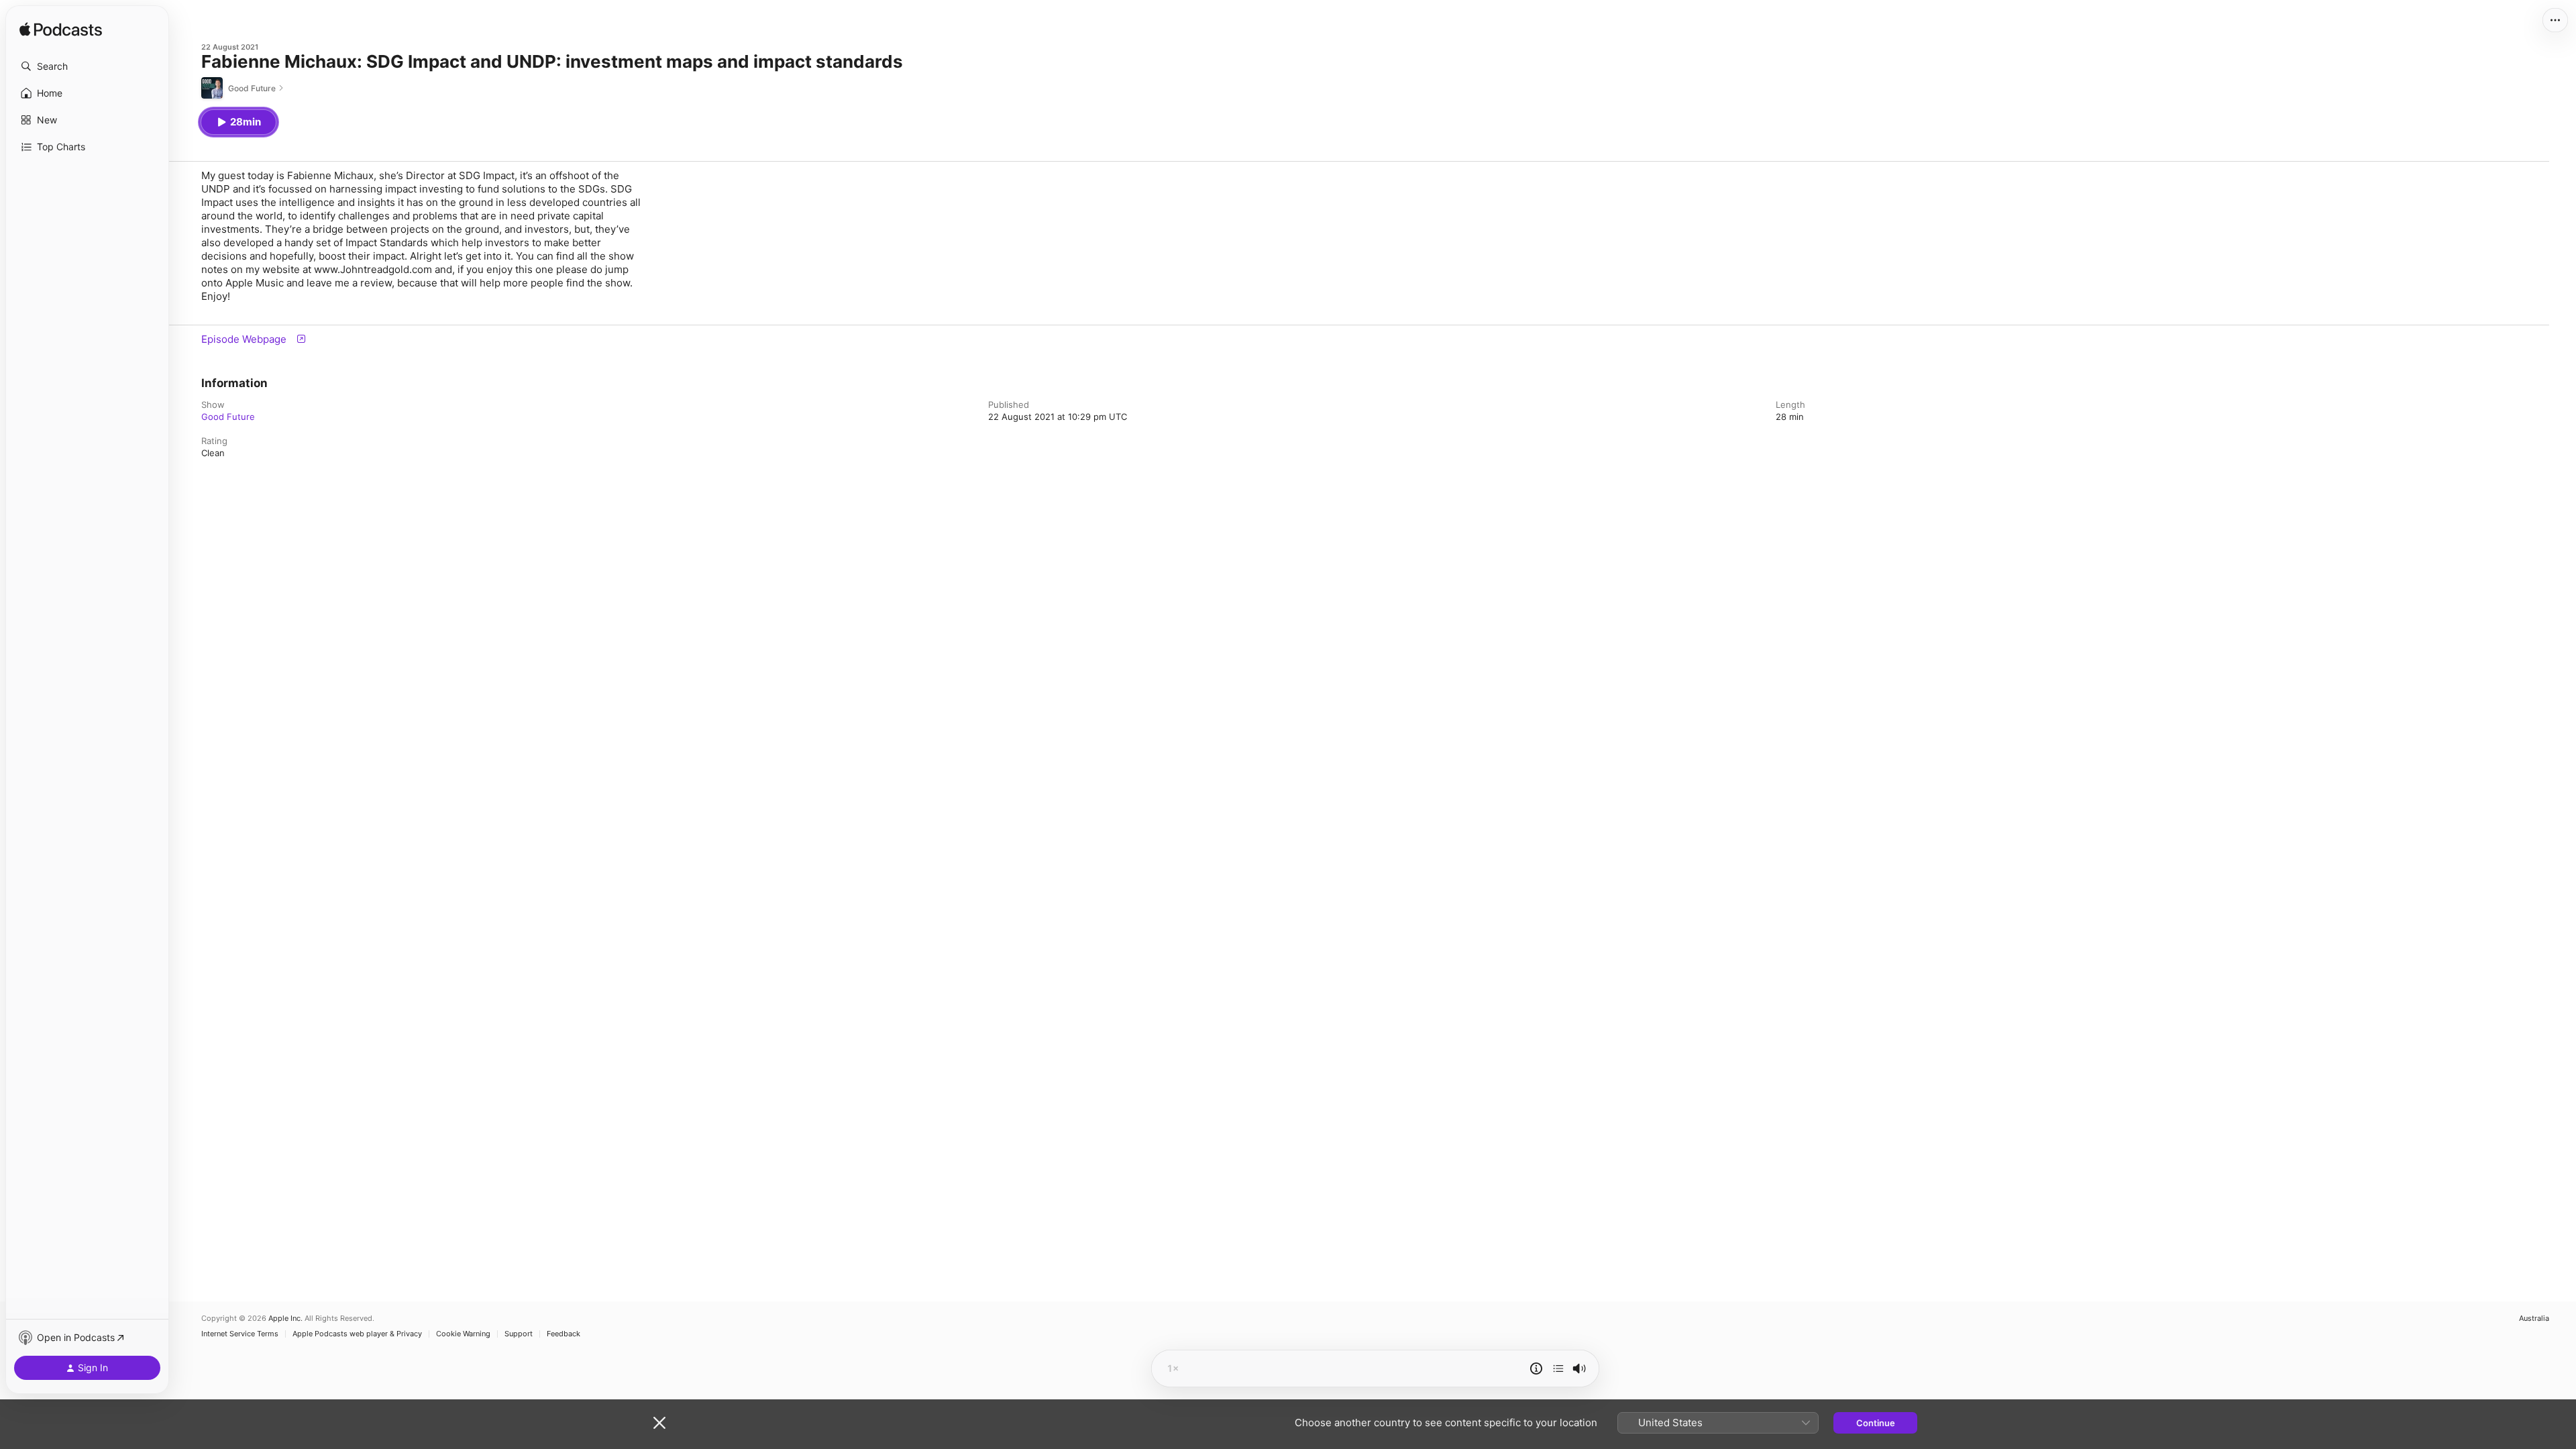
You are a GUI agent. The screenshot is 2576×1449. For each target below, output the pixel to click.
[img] (61, 30)
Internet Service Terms (240, 1334)
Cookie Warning (463, 1334)
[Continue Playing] (1558, 1368)
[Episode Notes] (1536, 1368)
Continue (1876, 1423)
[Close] (659, 1423)
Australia (2534, 1319)
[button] (87, 66)
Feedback (563, 1334)
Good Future (228, 417)
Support (519, 1334)
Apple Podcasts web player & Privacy (357, 1334)
